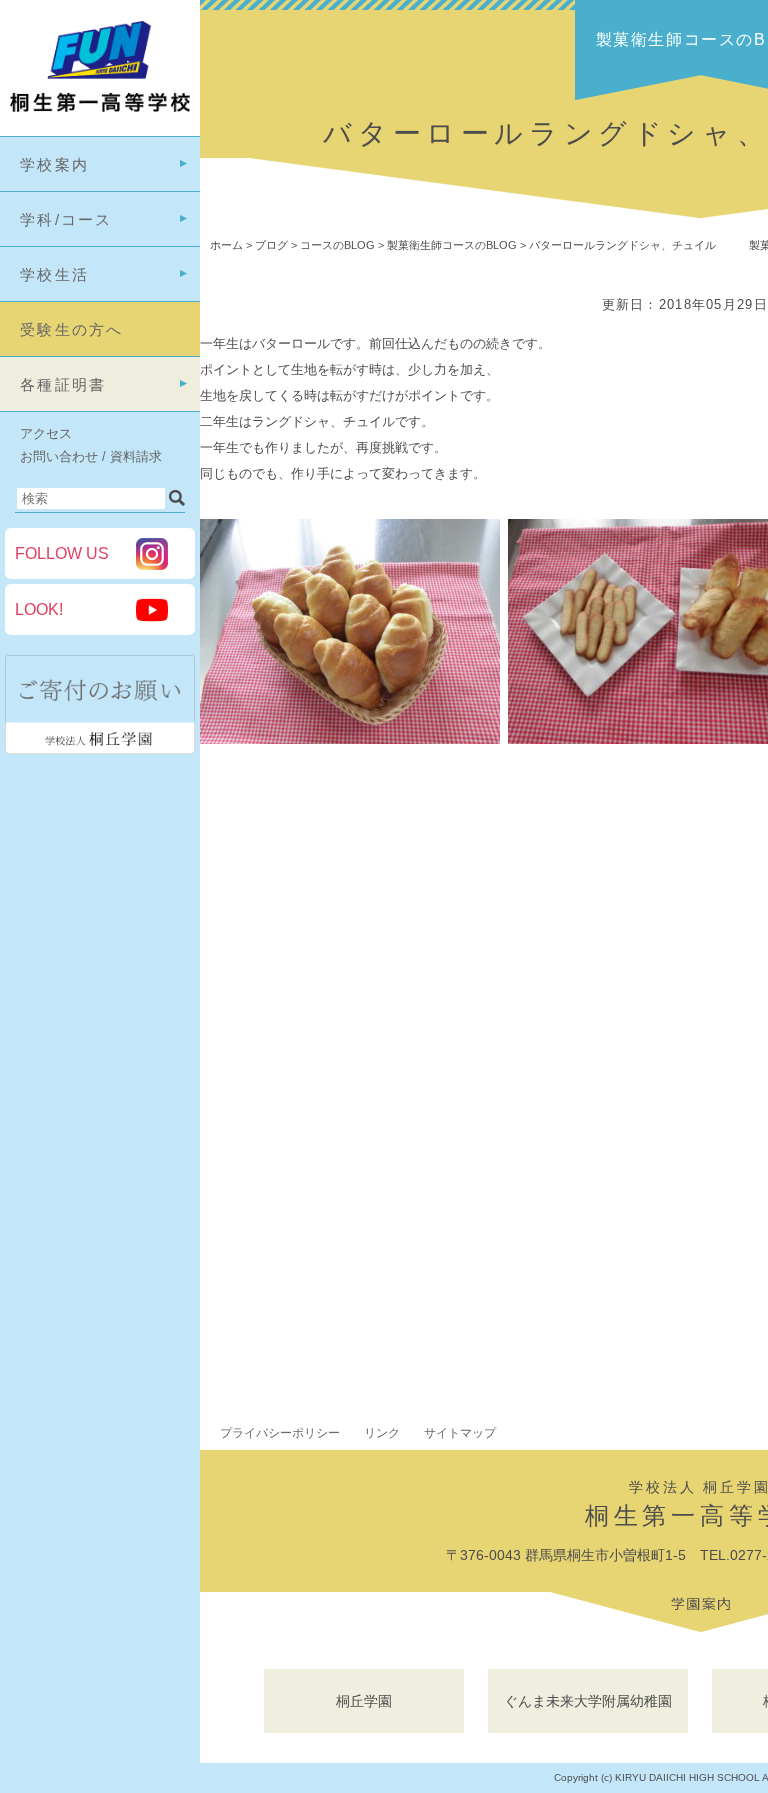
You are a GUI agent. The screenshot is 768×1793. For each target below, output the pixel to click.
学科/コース (66, 219)
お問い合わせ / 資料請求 (91, 456)
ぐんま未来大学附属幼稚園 (588, 1701)
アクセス (46, 433)
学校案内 (54, 164)
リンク (382, 1433)
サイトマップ (460, 1433)
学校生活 (54, 274)
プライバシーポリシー (280, 1433)
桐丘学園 (364, 1701)
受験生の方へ (72, 329)
